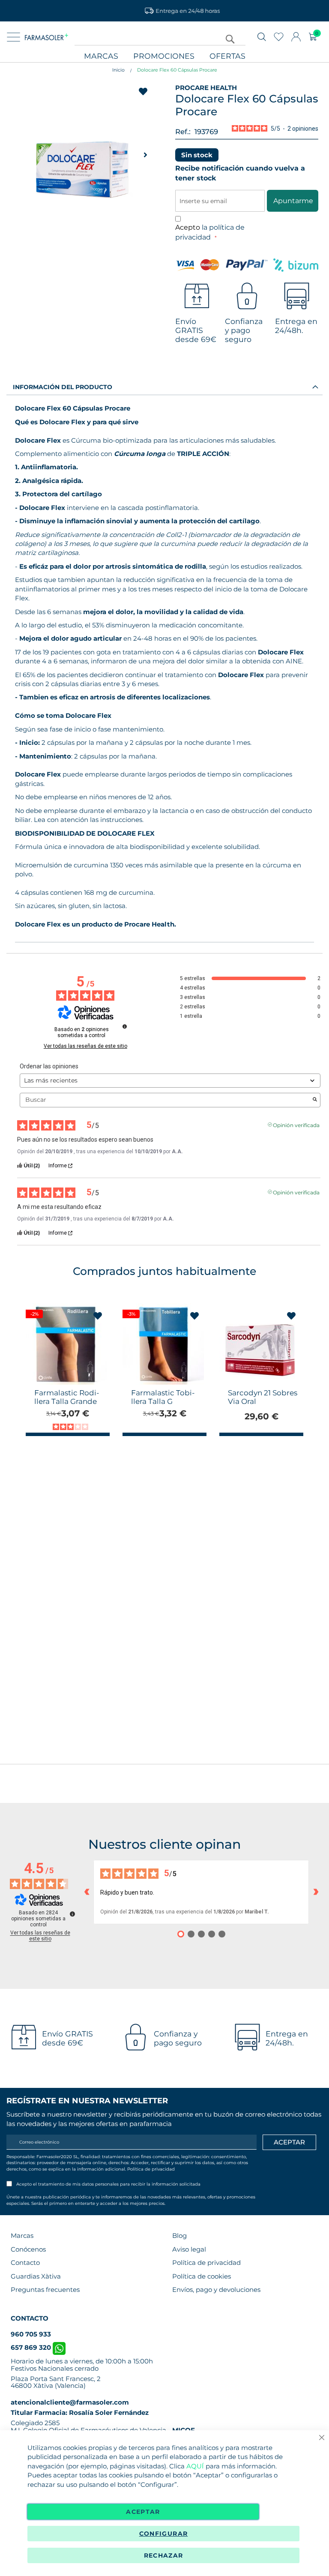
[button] (145, 155)
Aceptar (143, 2512)
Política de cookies (202, 2276)
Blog (179, 2236)
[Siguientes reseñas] (316, 1892)
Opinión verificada (296, 1125)
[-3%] (163, 1382)
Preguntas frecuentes (45, 2290)
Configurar (164, 2534)
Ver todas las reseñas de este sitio (85, 1046)
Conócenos (28, 2249)
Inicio (118, 70)
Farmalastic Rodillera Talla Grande (67, 1397)
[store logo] (46, 37)
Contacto (25, 2263)
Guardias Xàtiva (36, 2276)
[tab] (164, 387)
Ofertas (227, 56)
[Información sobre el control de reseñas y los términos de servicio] (125, 1026)
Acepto (210, 232)
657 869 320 (32, 2347)
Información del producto (63, 387)
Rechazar (164, 2555)
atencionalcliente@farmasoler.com (70, 2402)
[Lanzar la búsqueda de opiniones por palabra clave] (315, 1100)
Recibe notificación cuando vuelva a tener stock (240, 173)
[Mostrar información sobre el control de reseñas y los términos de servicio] (72, 1914)
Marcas (101, 56)
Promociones (164, 56)
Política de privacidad (151, 2169)
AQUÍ (195, 2466)
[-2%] (66, 1382)
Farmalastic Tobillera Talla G (163, 1397)
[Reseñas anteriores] (87, 1892)
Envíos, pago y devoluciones (216, 2290)
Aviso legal (189, 2249)
